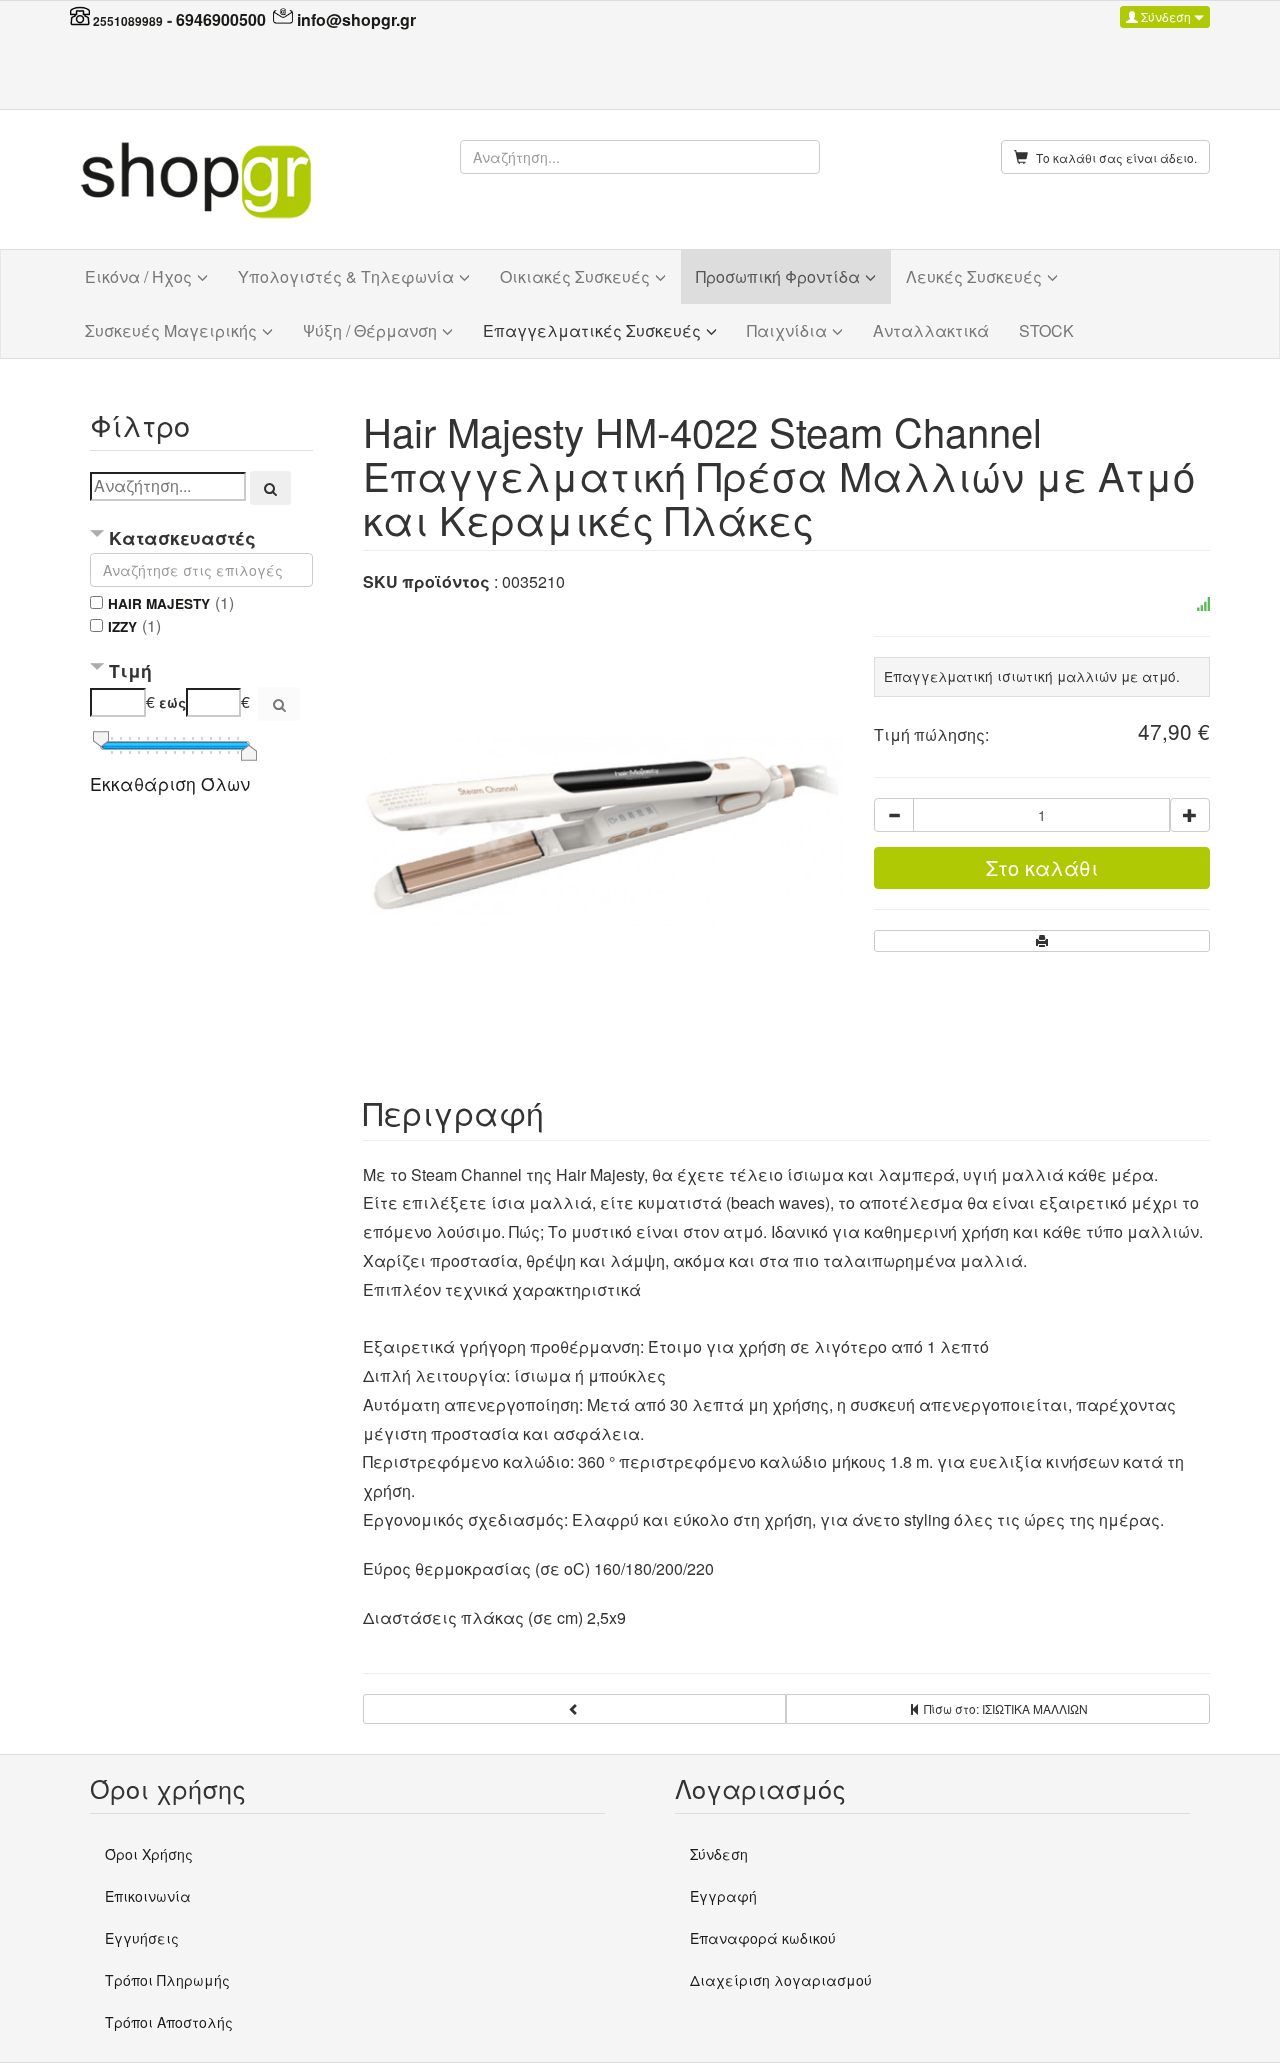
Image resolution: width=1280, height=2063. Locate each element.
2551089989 (128, 21)
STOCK (1046, 330)
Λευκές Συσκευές (974, 276)
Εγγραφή (723, 1896)
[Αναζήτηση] (271, 488)
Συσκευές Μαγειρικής (171, 330)
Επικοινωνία (148, 1896)
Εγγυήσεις (142, 1938)
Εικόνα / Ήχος (138, 276)
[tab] (201, 539)
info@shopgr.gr (356, 19)
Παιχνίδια (787, 330)
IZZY (122, 626)
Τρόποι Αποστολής (169, 2022)
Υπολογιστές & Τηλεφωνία (346, 276)
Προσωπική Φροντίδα (778, 276)
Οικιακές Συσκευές (575, 276)
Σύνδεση (1166, 16)
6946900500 (221, 19)
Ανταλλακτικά (931, 330)
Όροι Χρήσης (149, 1854)
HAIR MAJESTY (159, 603)
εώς (172, 702)
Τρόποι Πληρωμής (167, 1980)
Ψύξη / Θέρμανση (370, 330)
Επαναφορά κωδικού (763, 1938)
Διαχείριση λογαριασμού (781, 1980)
